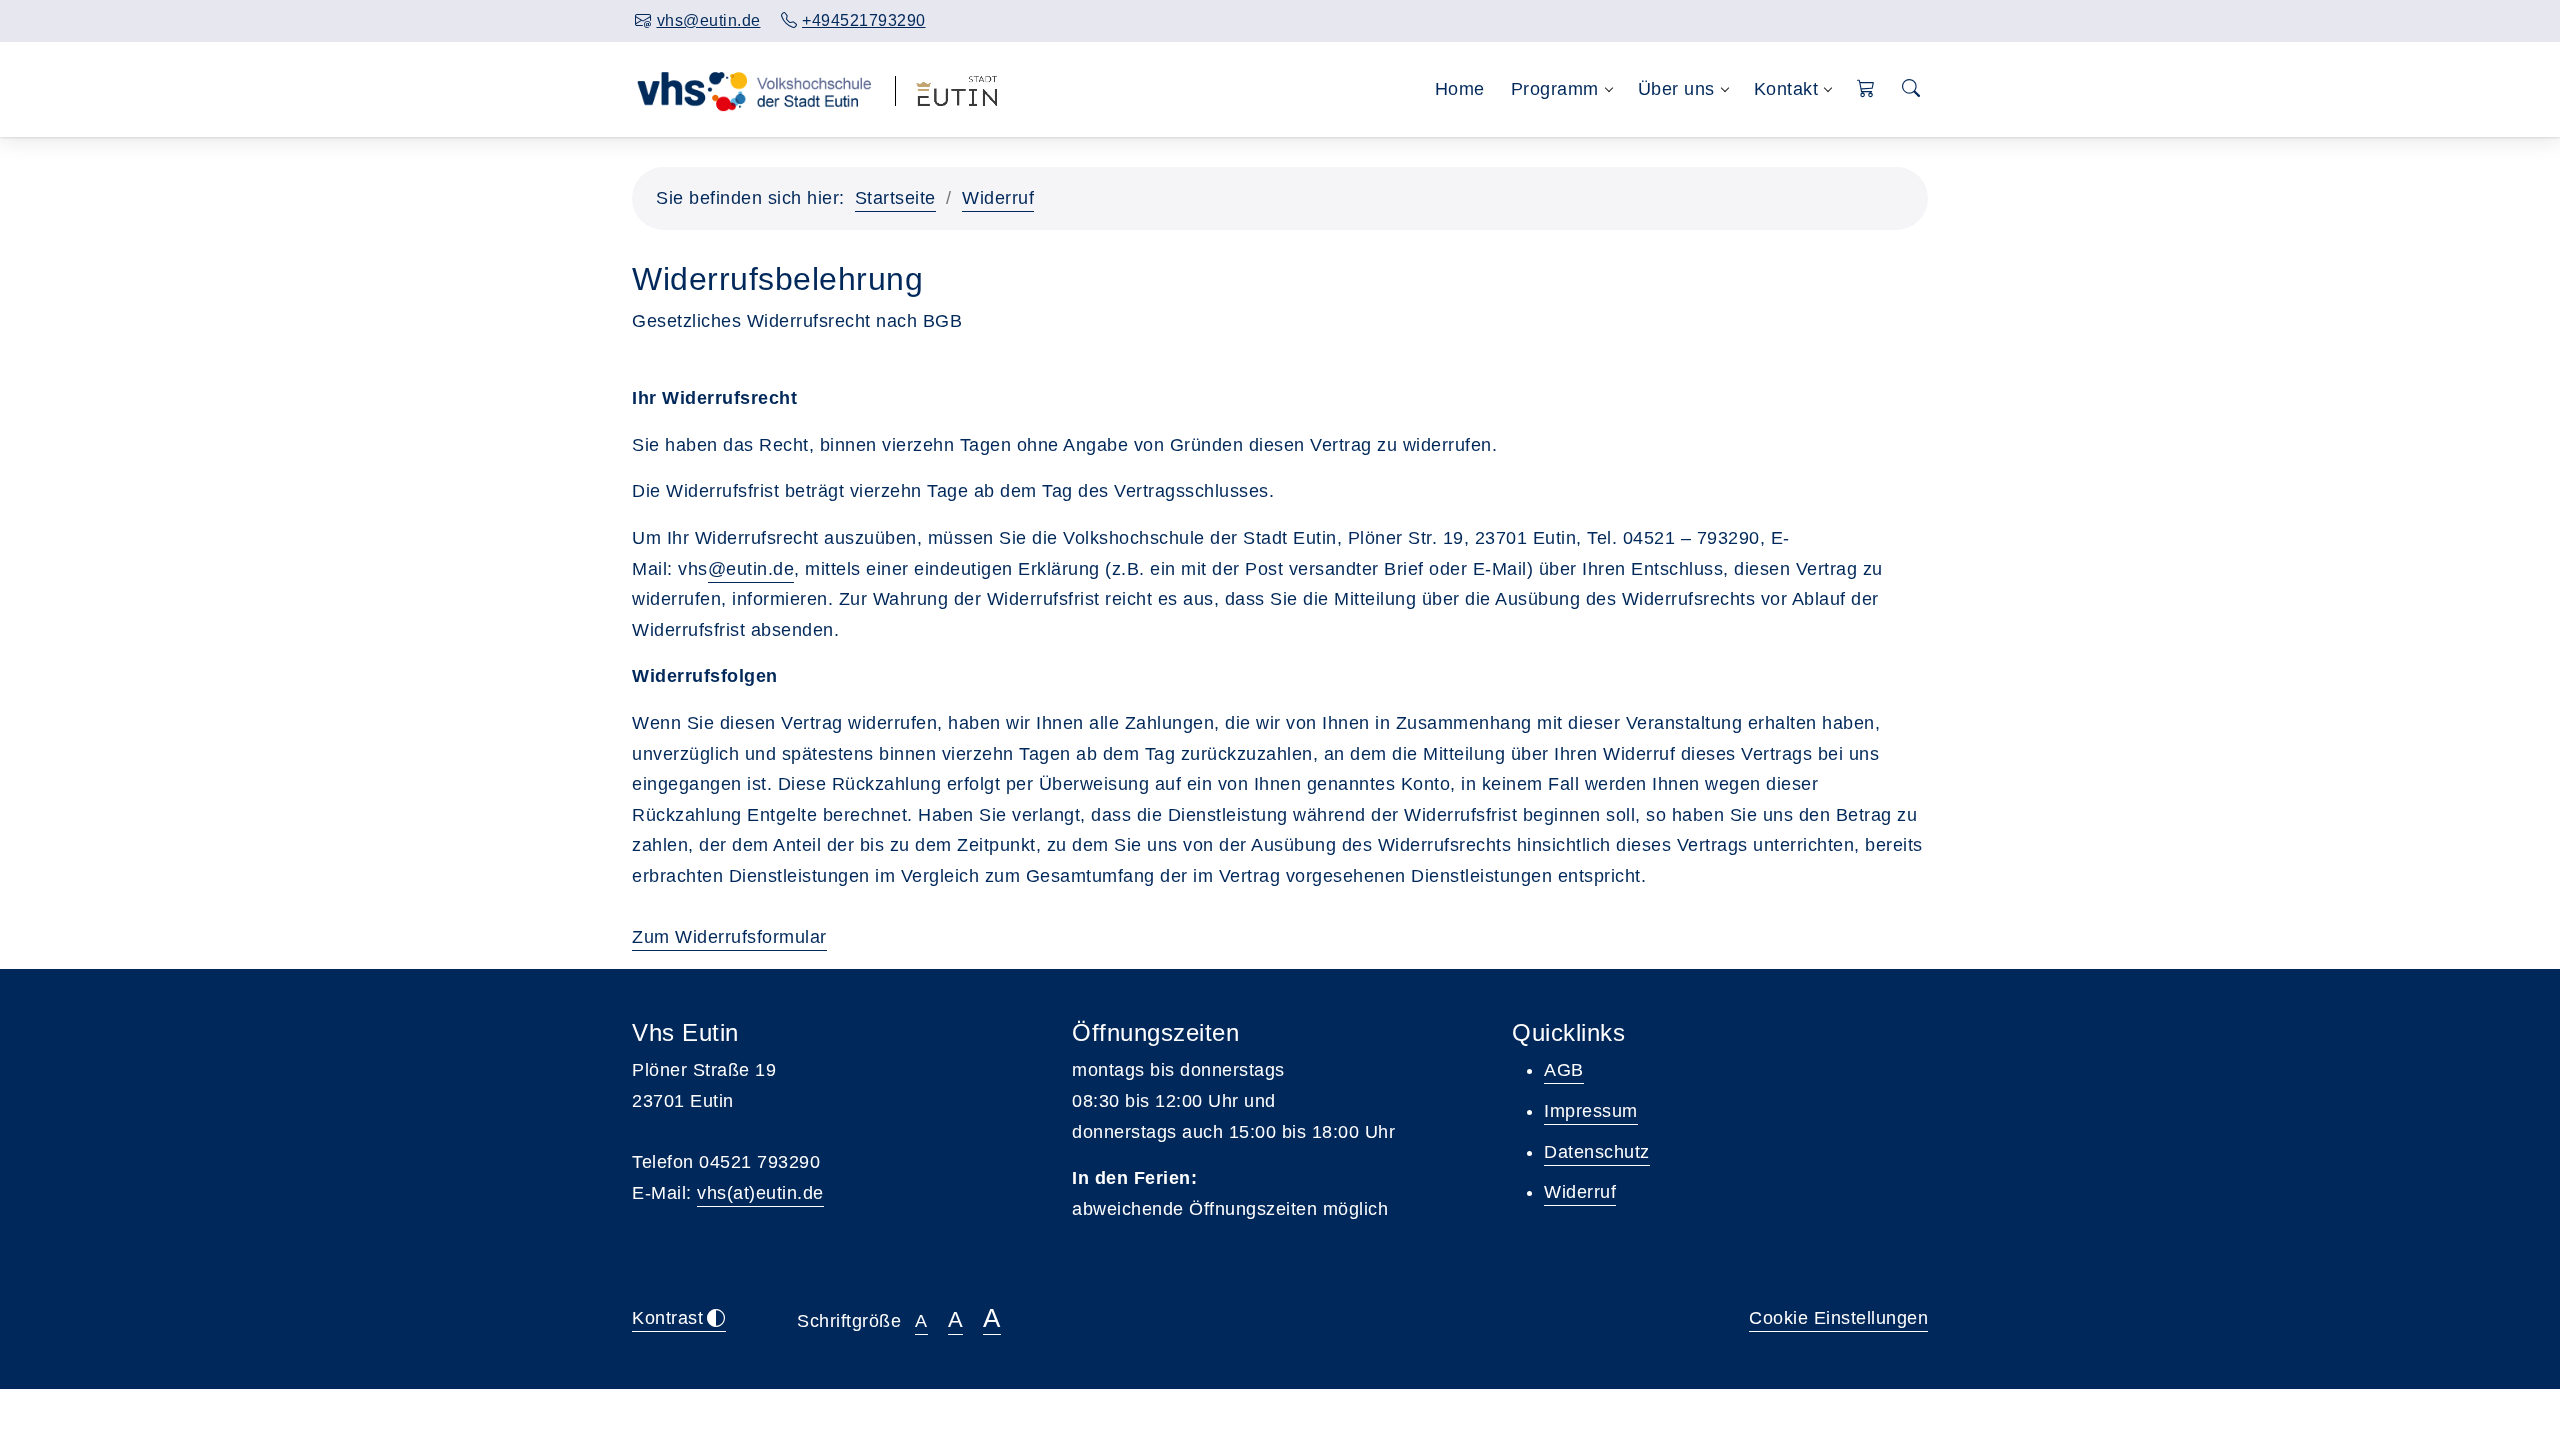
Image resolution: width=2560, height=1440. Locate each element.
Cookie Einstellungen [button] (1838, 1318)
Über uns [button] (1676, 89)
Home (1460, 89)
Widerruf (998, 198)
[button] (1866, 89)
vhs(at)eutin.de (760, 1193)
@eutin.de (751, 569)
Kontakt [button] (1786, 89)
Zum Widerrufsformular (729, 937)
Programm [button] (1555, 89)
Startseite (895, 198)
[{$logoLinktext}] (753, 89)
